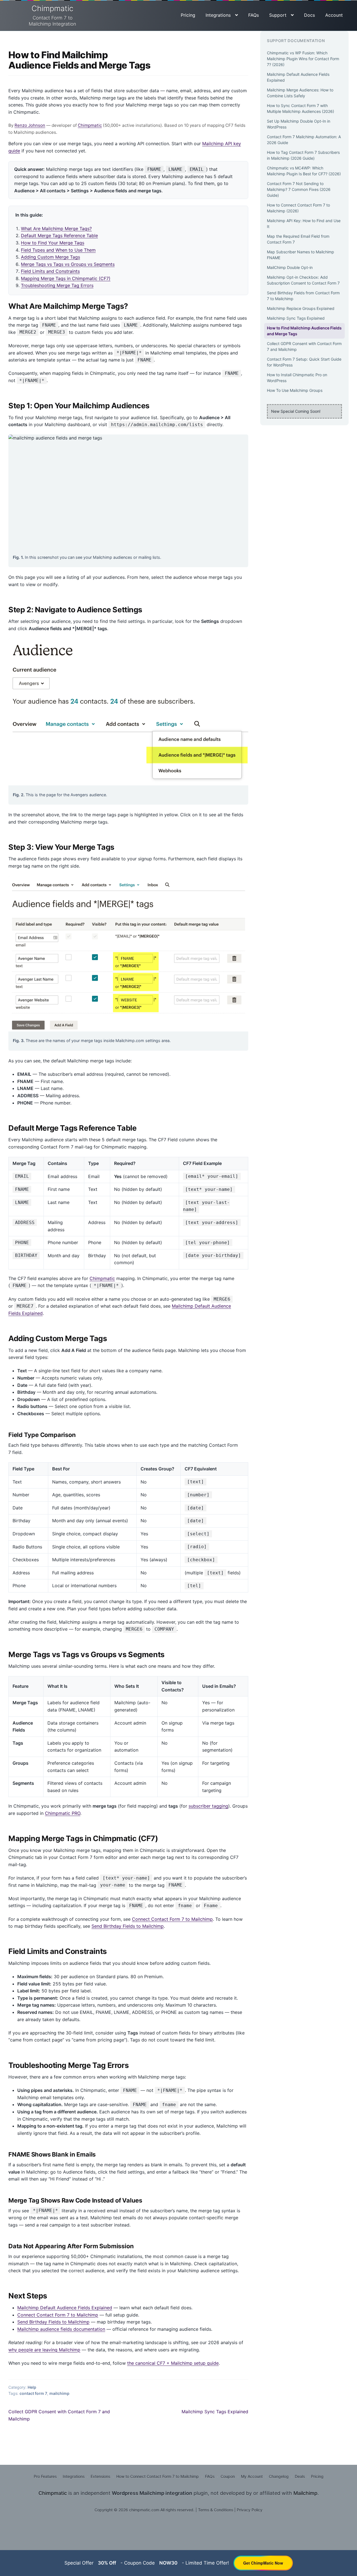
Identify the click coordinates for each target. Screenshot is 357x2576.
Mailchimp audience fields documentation (61, 2329)
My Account (252, 2476)
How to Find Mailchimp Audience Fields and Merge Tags (304, 331)
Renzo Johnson (30, 125)
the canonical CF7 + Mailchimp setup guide (173, 2363)
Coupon (228, 2476)
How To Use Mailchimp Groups (295, 390)
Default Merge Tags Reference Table (59, 235)
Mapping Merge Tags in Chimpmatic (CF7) (66, 278)
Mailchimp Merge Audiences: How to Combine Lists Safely (300, 93)
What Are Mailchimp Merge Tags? (56, 229)
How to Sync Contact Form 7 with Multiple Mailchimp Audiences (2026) (301, 108)
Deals (300, 2476)
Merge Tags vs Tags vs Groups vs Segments (68, 264)
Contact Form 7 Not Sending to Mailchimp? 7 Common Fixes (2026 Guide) (299, 189)
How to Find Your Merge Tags (53, 243)
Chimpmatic (52, 15)
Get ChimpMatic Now (263, 2563)
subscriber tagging (208, 1806)
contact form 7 (33, 2393)
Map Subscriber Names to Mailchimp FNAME (301, 255)
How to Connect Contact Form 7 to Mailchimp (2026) (298, 208)
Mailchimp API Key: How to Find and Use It (304, 224)
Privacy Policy (250, 2510)
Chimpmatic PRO (63, 1813)
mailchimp (59, 2393)
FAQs (254, 15)
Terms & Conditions (216, 2510)
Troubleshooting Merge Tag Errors (57, 285)
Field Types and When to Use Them (58, 250)
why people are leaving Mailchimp (44, 2350)
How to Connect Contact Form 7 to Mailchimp (158, 2476)
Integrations (218, 15)
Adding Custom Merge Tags (50, 257)
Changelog (279, 2476)
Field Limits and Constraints (50, 271)
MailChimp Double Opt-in (290, 267)
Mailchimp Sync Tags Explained (215, 2412)
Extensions (100, 2476)
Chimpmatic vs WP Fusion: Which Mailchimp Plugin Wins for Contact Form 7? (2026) (303, 59)
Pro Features (45, 2476)
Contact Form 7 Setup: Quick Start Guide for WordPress (304, 362)
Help (32, 2387)
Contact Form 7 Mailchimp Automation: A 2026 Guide (304, 140)
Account (334, 15)
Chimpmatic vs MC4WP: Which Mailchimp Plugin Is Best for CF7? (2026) (304, 171)
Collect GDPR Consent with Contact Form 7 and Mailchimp (59, 2415)
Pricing (188, 15)
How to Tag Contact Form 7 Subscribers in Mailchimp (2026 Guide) (303, 155)
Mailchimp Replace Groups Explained (301, 308)
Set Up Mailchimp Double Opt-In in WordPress (299, 124)
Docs (309, 15)
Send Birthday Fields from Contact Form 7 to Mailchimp (303, 296)
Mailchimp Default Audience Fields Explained (65, 2308)
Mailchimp (305, 2493)
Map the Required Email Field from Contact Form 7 (298, 239)
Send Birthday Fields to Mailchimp (128, 1926)
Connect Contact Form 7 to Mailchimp (172, 1919)
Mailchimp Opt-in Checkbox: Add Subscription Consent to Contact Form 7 (303, 280)
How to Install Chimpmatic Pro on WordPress (297, 378)
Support (278, 15)
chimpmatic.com (144, 2510)
